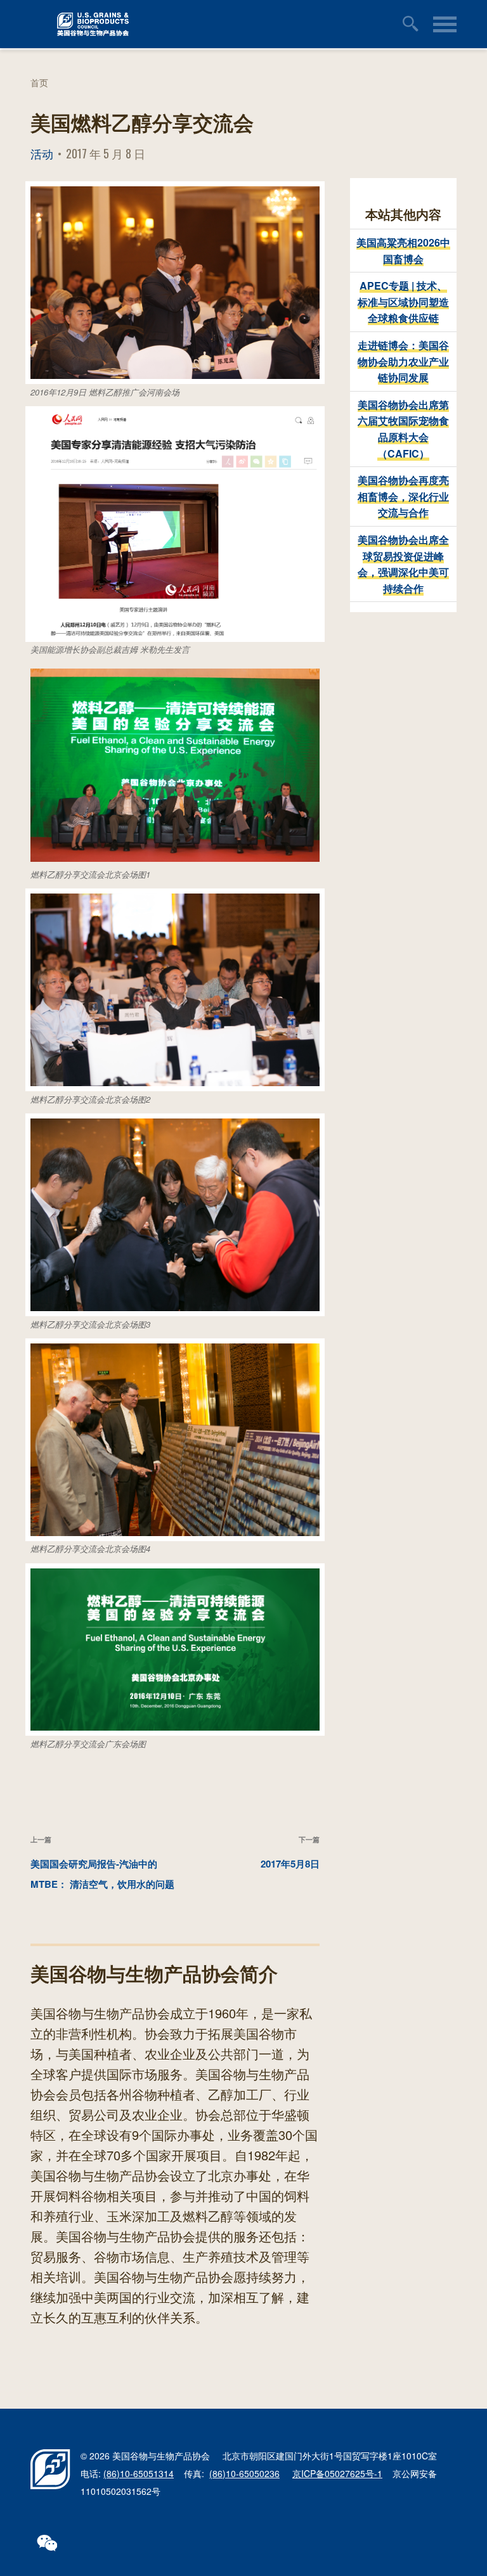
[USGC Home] (206, 24)
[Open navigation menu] (445, 24)
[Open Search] (413, 24)
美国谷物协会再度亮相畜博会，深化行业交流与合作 (403, 496)
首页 (39, 82)
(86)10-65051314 (139, 2473)
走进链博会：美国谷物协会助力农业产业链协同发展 (403, 361)
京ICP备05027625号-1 (337, 2473)
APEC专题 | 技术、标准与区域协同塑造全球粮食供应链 (403, 302)
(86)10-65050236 (244, 2473)
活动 (42, 153)
